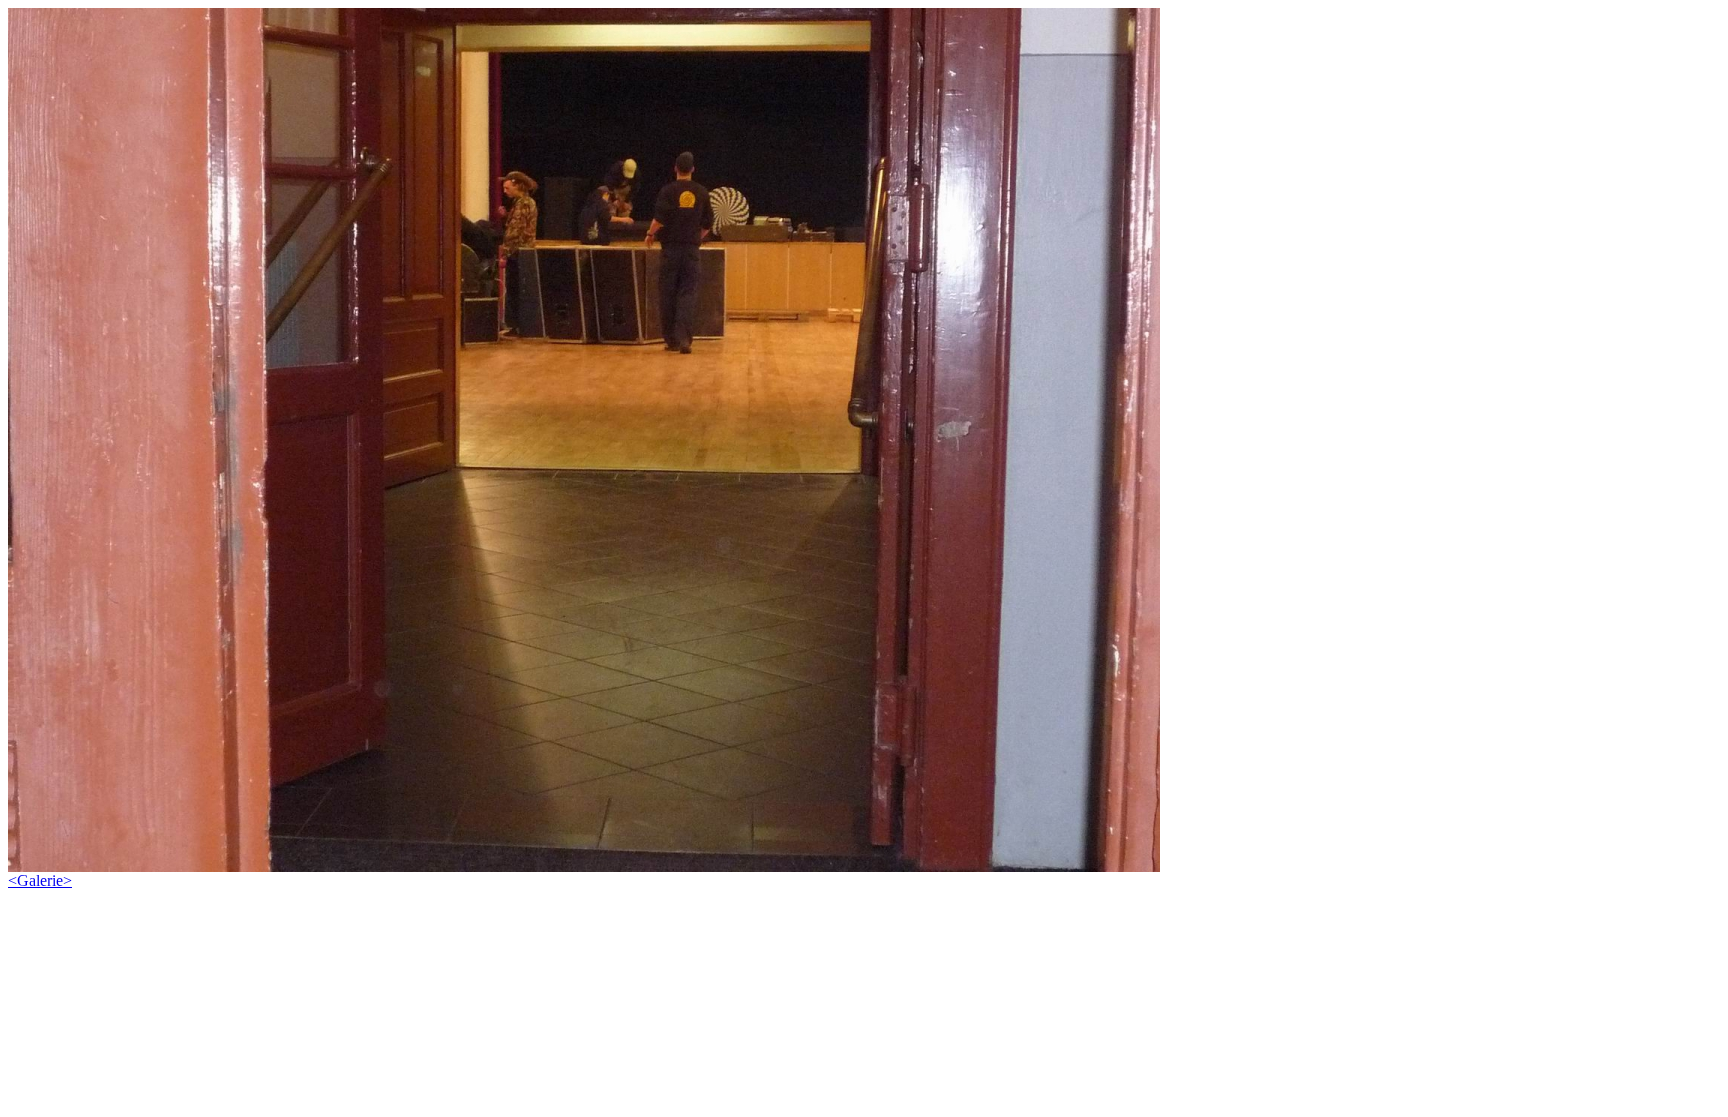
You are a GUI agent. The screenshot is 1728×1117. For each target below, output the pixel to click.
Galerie (40, 880)
